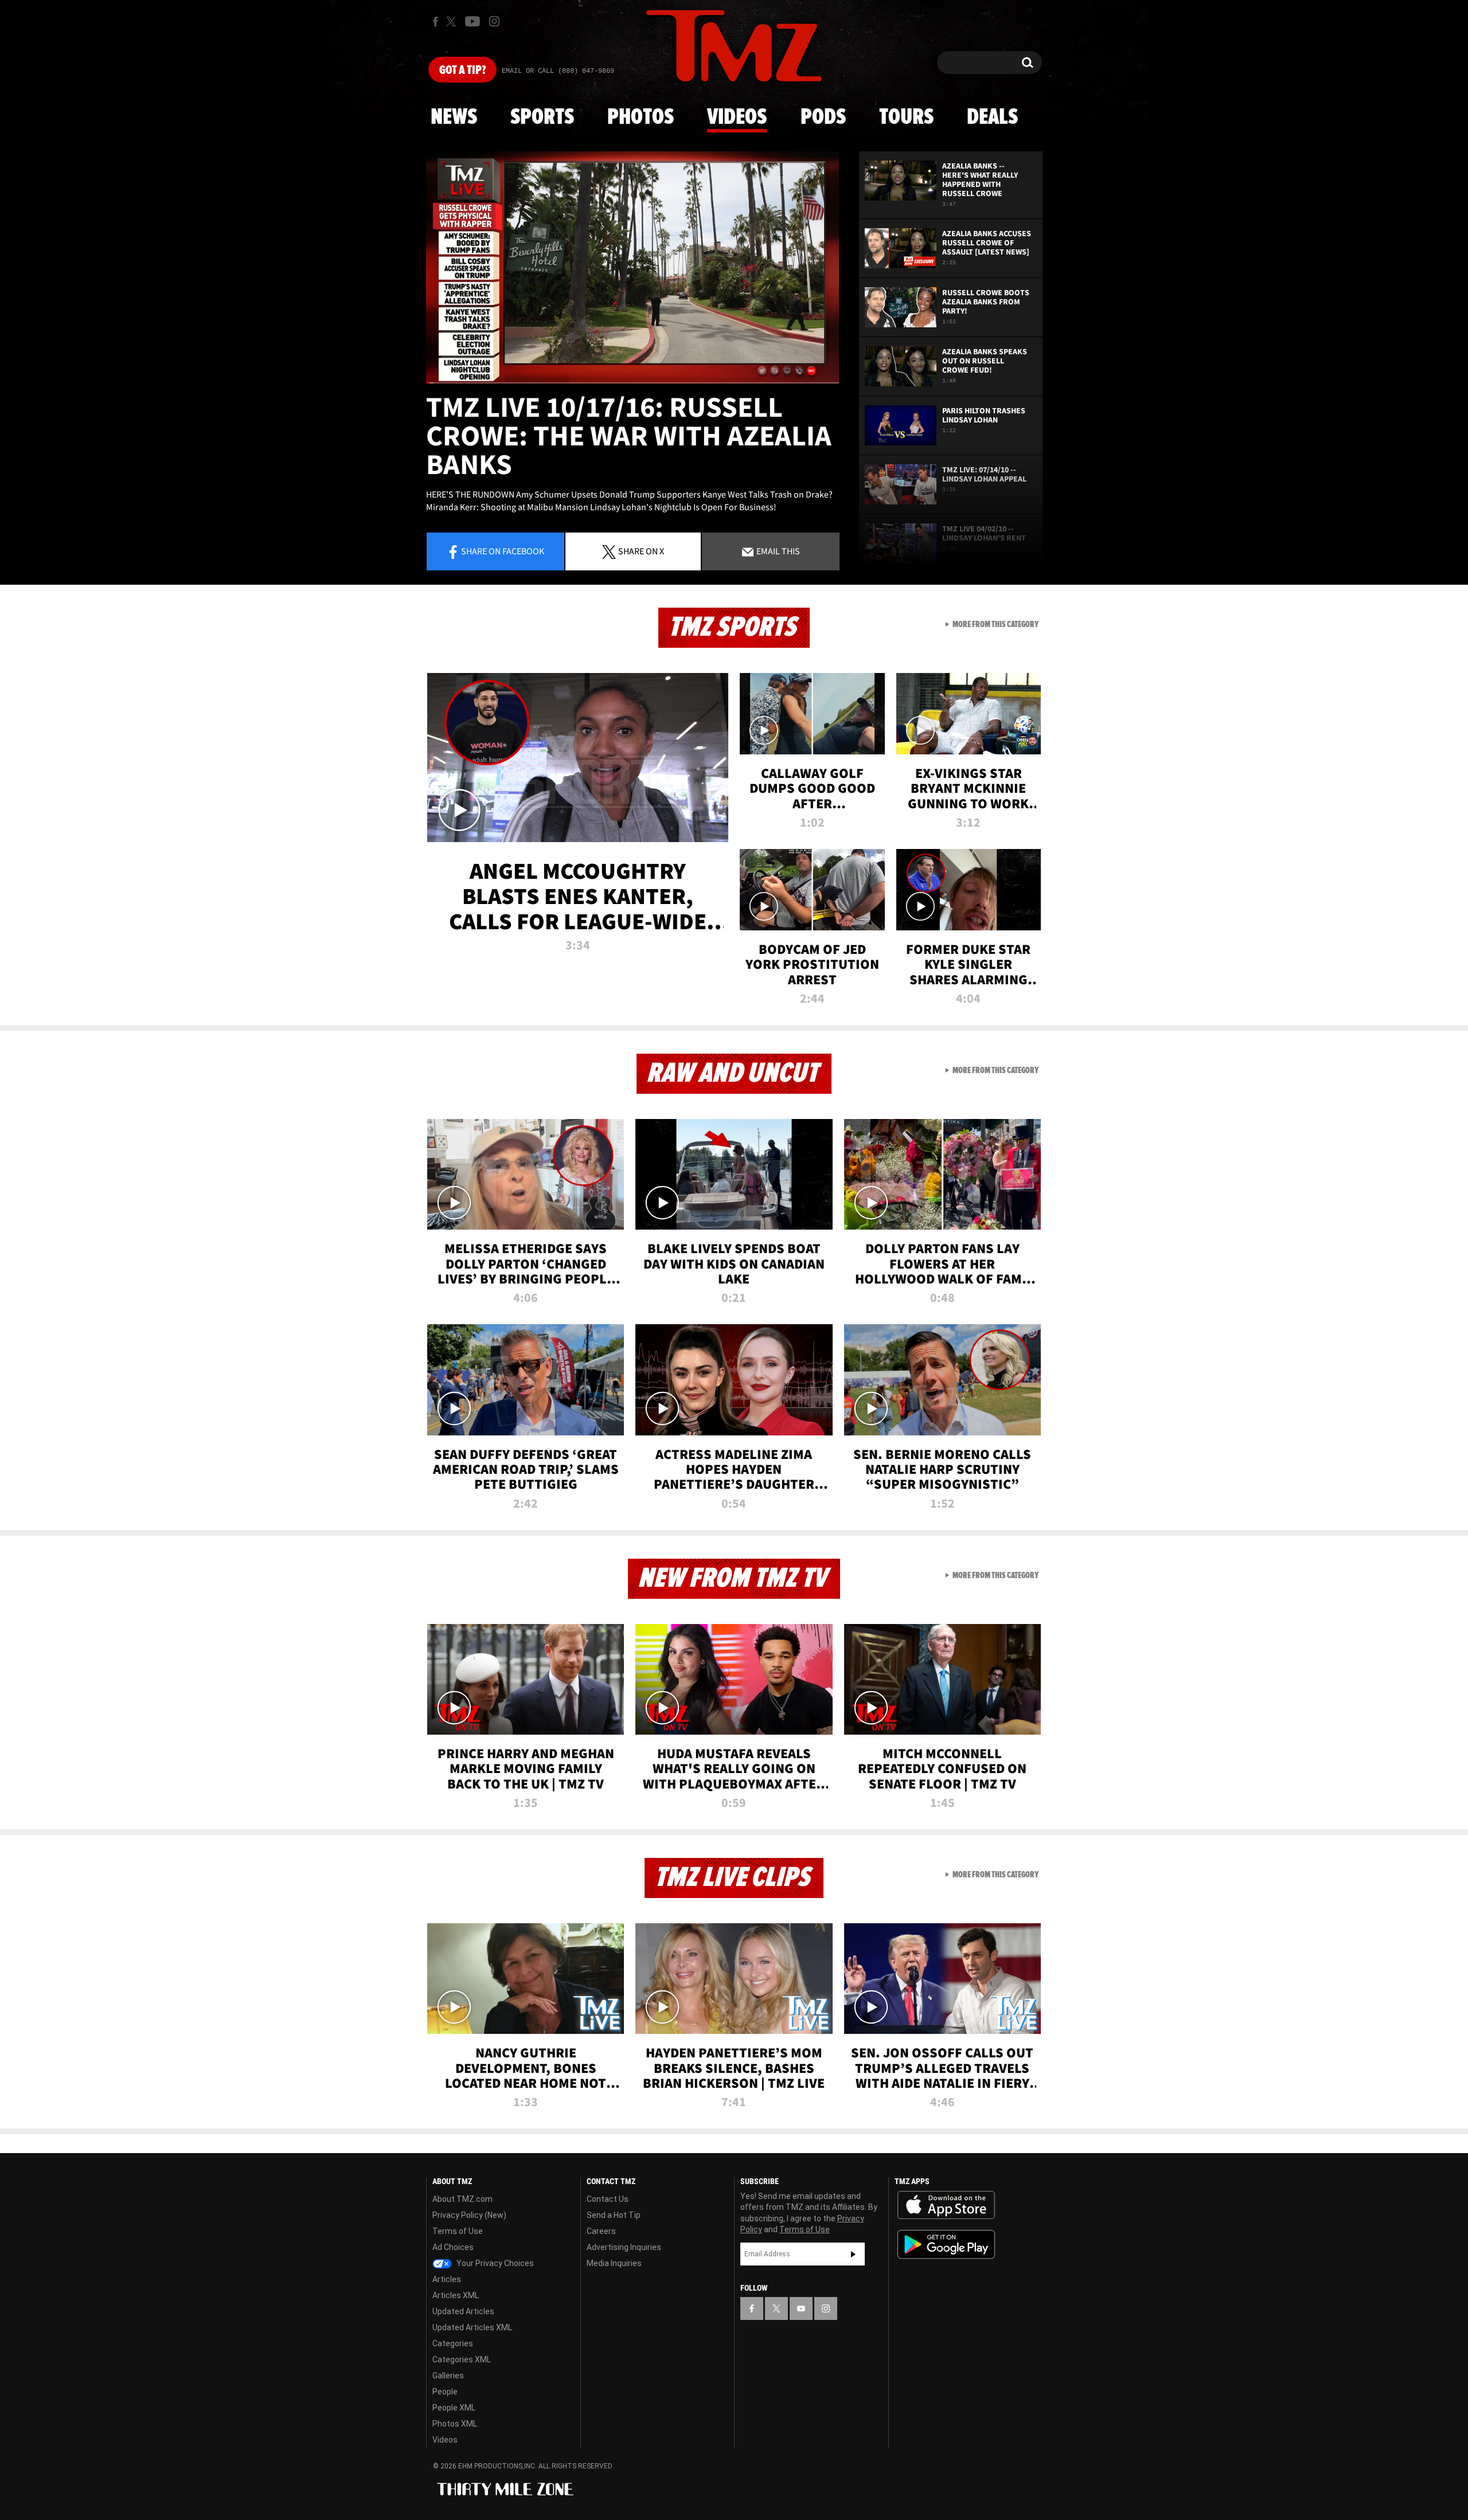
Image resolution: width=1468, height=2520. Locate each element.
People (445, 2392)
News (454, 118)
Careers (601, 2231)
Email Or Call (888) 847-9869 (558, 71)
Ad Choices (453, 2247)
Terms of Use (458, 2231)
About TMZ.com (462, 2199)
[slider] (633, 383)
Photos (641, 118)
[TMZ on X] (453, 21)
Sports (542, 118)
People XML (454, 2408)
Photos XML (455, 2424)
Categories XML (462, 2359)
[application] (633, 267)
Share (503, 551)
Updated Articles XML (472, 2327)
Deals (992, 118)
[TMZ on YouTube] (801, 2308)
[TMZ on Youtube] (473, 21)
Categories (453, 2343)
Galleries (448, 2376)
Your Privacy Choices (494, 2263)
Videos (737, 118)
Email (777, 551)
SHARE (641, 551)
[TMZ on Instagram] (494, 21)
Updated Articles (463, 2311)
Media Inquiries (614, 2263)
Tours (906, 118)
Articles (447, 2279)
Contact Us (608, 2199)
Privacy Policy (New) (469, 2215)
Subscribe (853, 2254)
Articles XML (456, 2295)
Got (462, 71)
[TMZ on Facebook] (436, 21)
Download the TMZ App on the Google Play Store (946, 2245)
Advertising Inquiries (624, 2247)
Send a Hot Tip (614, 2215)
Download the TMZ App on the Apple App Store (946, 2205)
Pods (823, 118)
